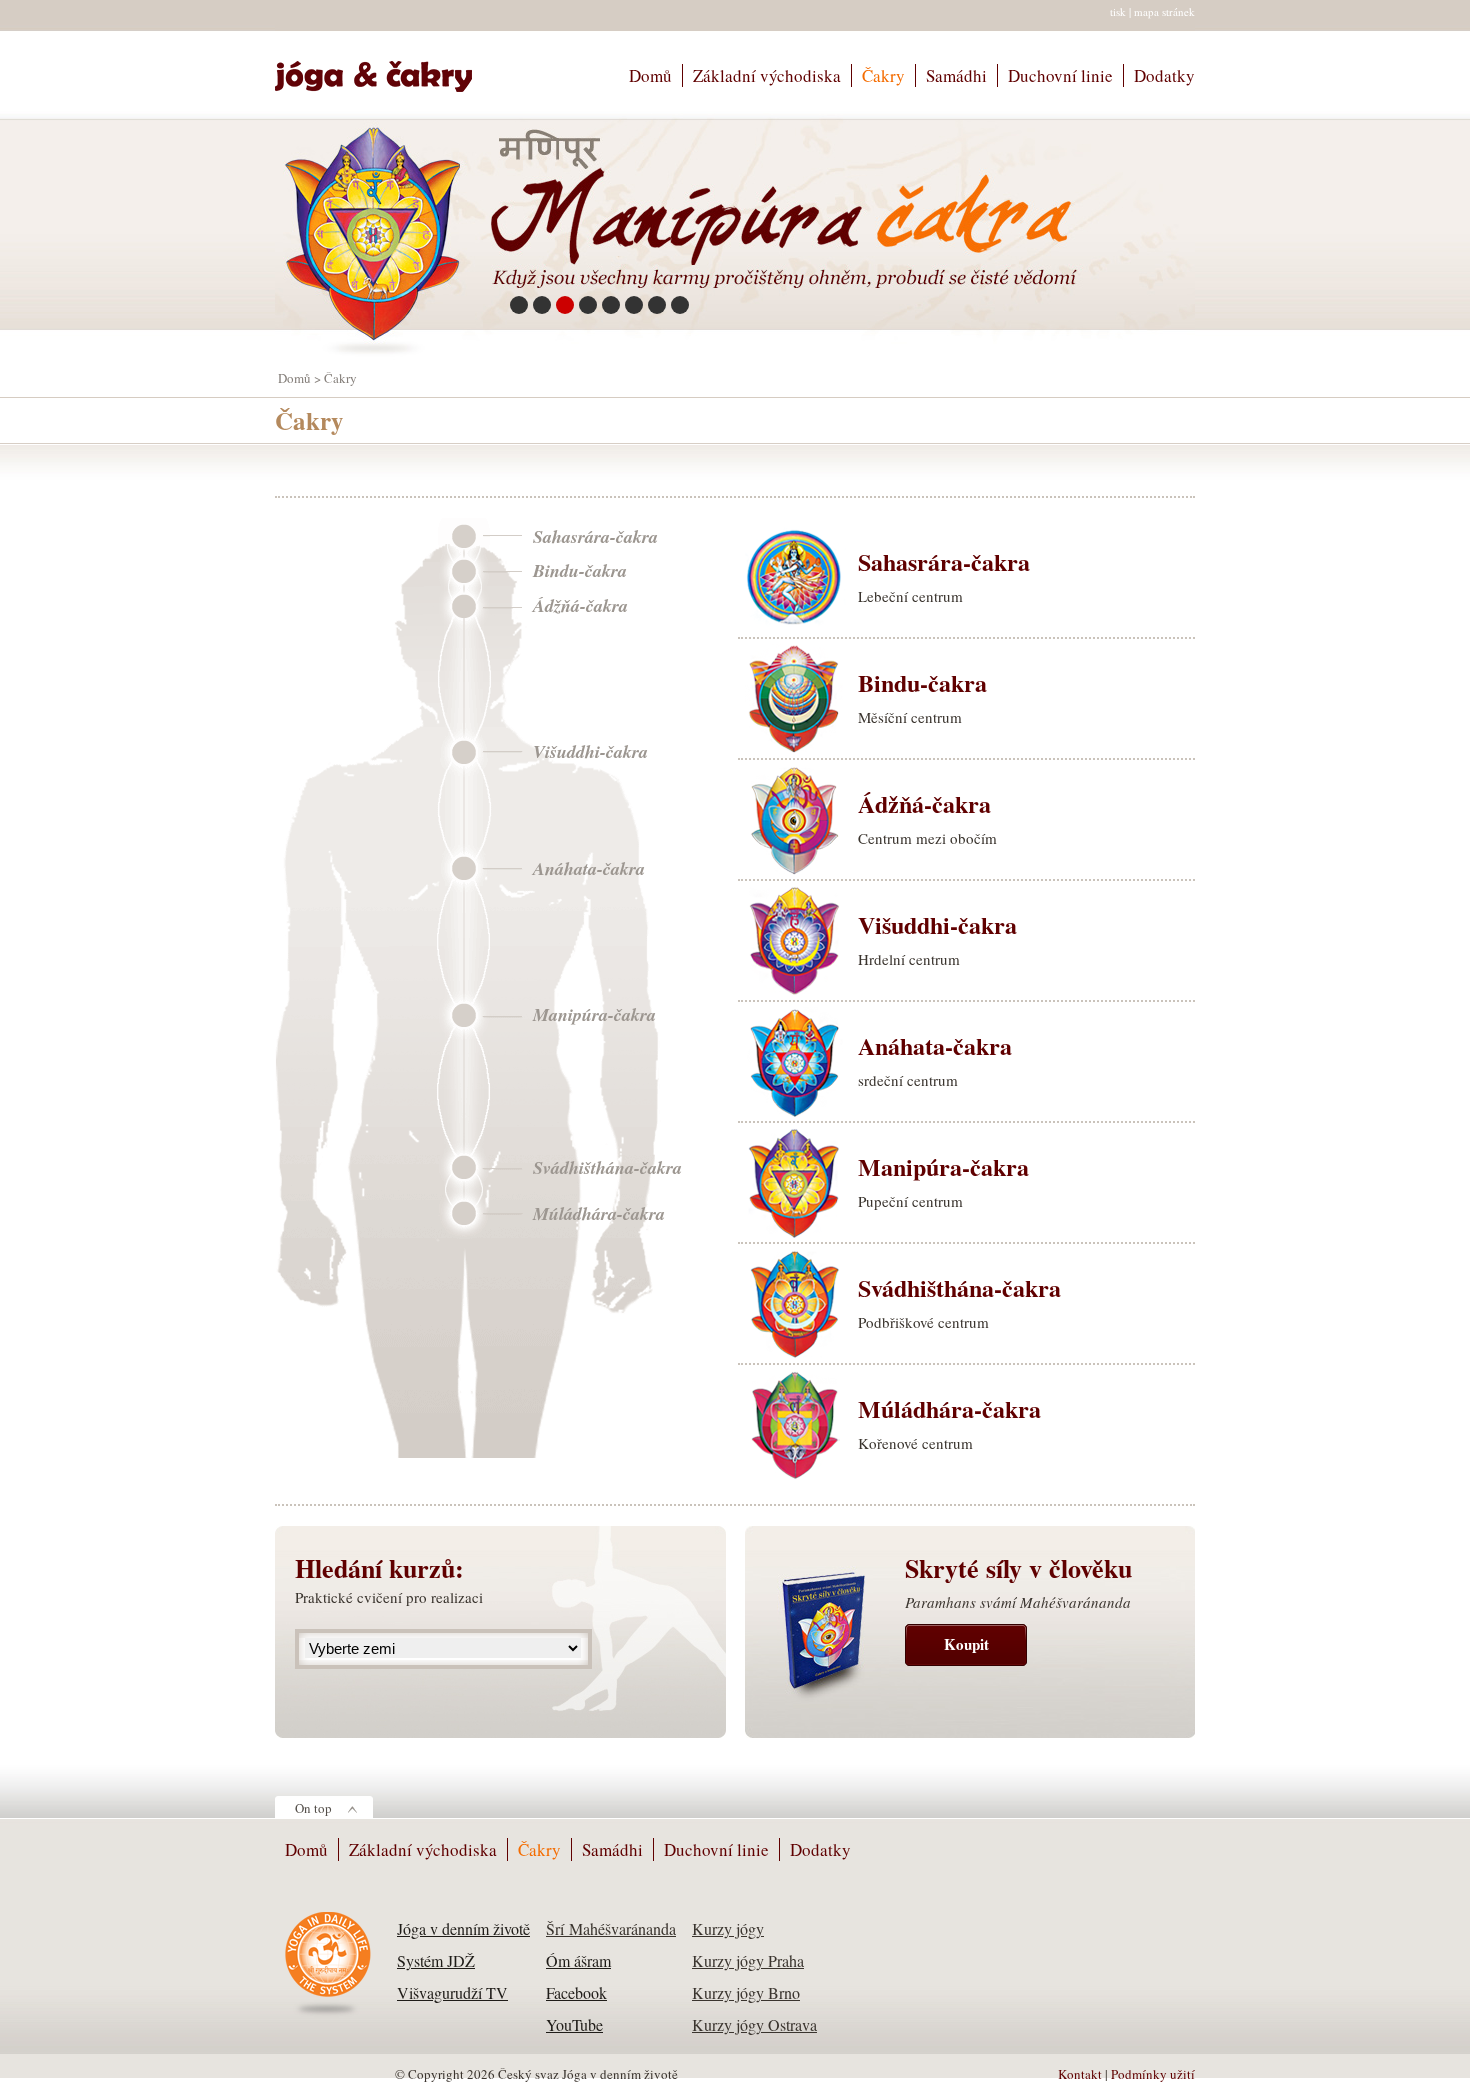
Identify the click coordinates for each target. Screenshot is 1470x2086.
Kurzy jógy (728, 1928)
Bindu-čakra (580, 571)
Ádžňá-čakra (580, 606)
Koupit (966, 1644)
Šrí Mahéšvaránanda (611, 1928)
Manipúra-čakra (594, 1015)
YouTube (574, 2024)
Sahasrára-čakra (595, 537)
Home (382, 67)
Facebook (576, 1992)
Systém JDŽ (436, 1960)
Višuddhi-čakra (590, 752)
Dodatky (1164, 75)
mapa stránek (1164, 11)
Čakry (883, 75)
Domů (650, 75)
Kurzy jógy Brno (746, 1992)
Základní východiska (767, 75)
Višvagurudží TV (452, 1992)
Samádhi (956, 75)
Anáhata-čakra (589, 869)
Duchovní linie (1060, 75)
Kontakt (1080, 2074)
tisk (1118, 11)
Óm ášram (578, 1960)
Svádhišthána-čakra (607, 1168)
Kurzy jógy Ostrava (754, 2024)
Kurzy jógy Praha (748, 1960)
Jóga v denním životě (463, 1928)
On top (313, 1808)
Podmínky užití (1153, 2074)
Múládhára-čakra (599, 1214)
